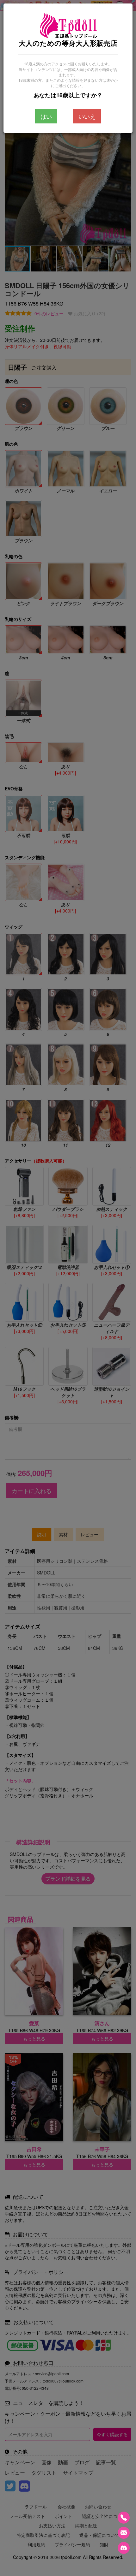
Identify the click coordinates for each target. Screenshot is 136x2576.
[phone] (124, 2518)
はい (46, 116)
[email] (124, 2533)
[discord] (124, 2548)
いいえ (87, 116)
